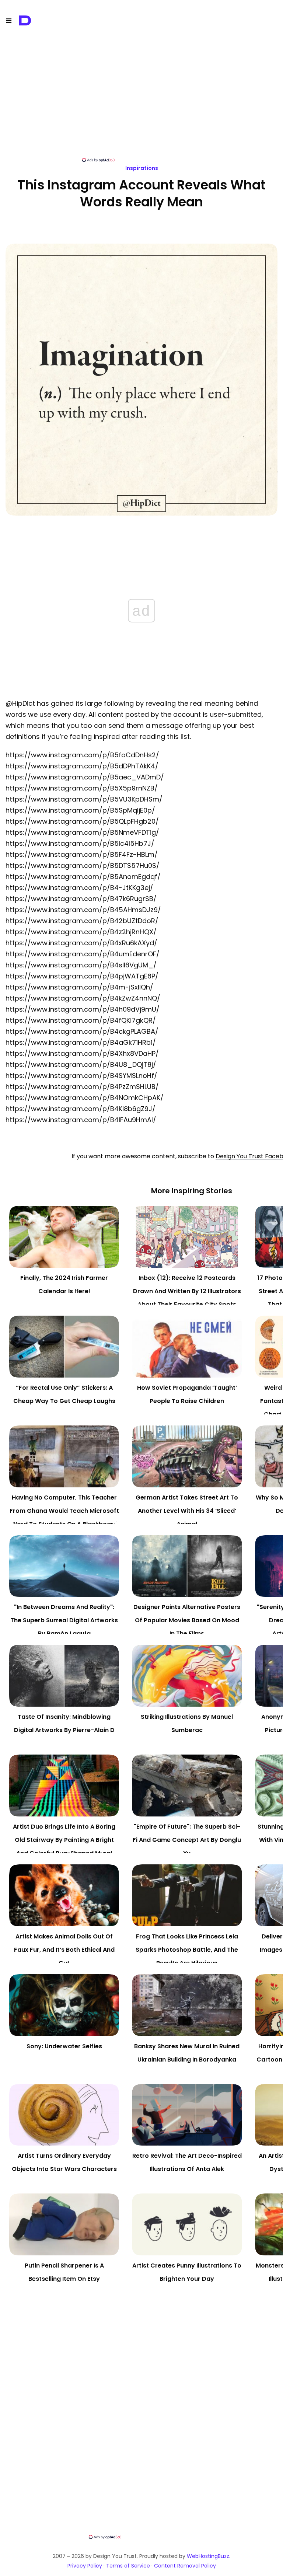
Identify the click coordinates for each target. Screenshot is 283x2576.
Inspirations (142, 168)
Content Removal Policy (185, 2566)
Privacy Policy (85, 2566)
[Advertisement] (141, 105)
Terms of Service (128, 2566)
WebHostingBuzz (208, 2556)
